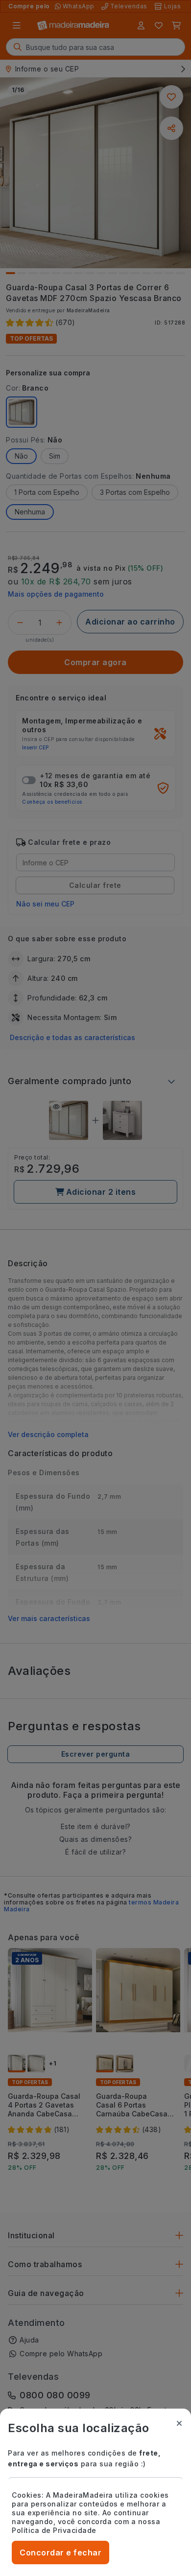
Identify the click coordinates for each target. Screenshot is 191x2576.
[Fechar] (179, 2423)
